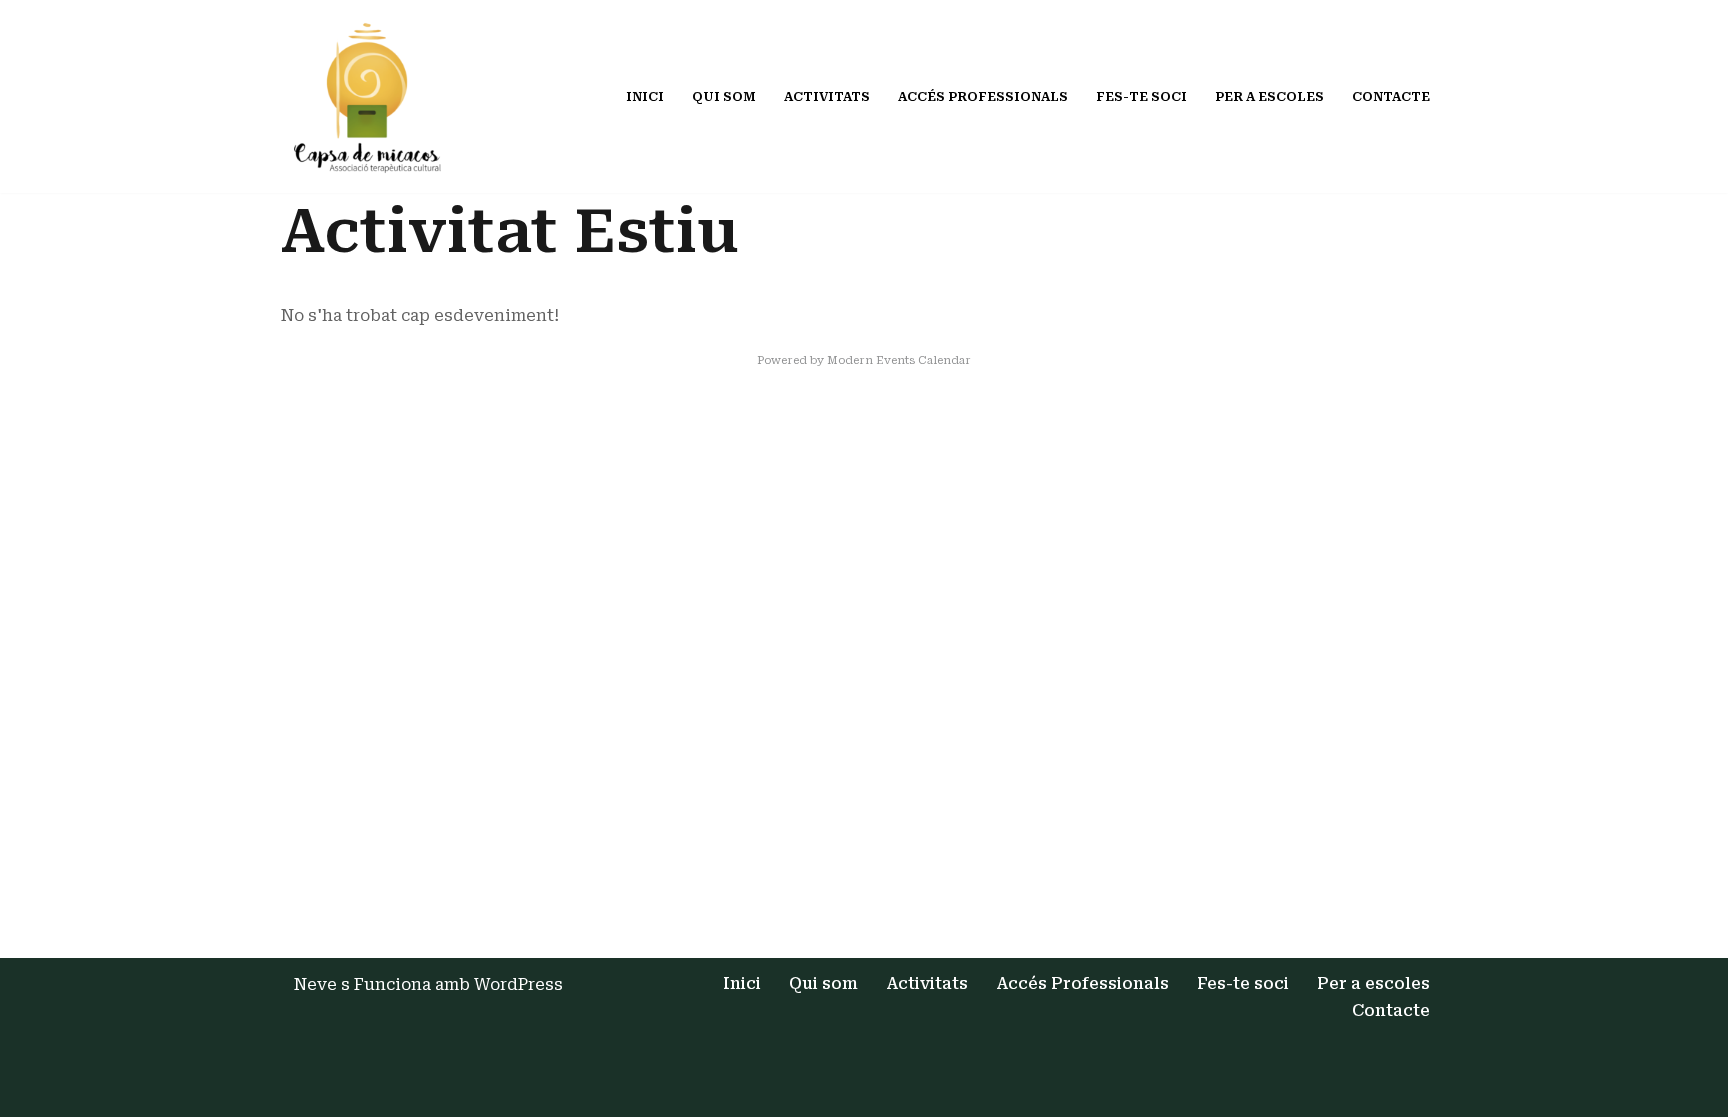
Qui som (724, 96)
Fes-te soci (1141, 96)
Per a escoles (1269, 96)
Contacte (1391, 96)
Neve (315, 984)
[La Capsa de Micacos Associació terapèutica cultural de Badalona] (372, 96)
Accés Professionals (983, 96)
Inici (645, 96)
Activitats (827, 96)
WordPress (518, 984)
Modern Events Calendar (899, 360)
